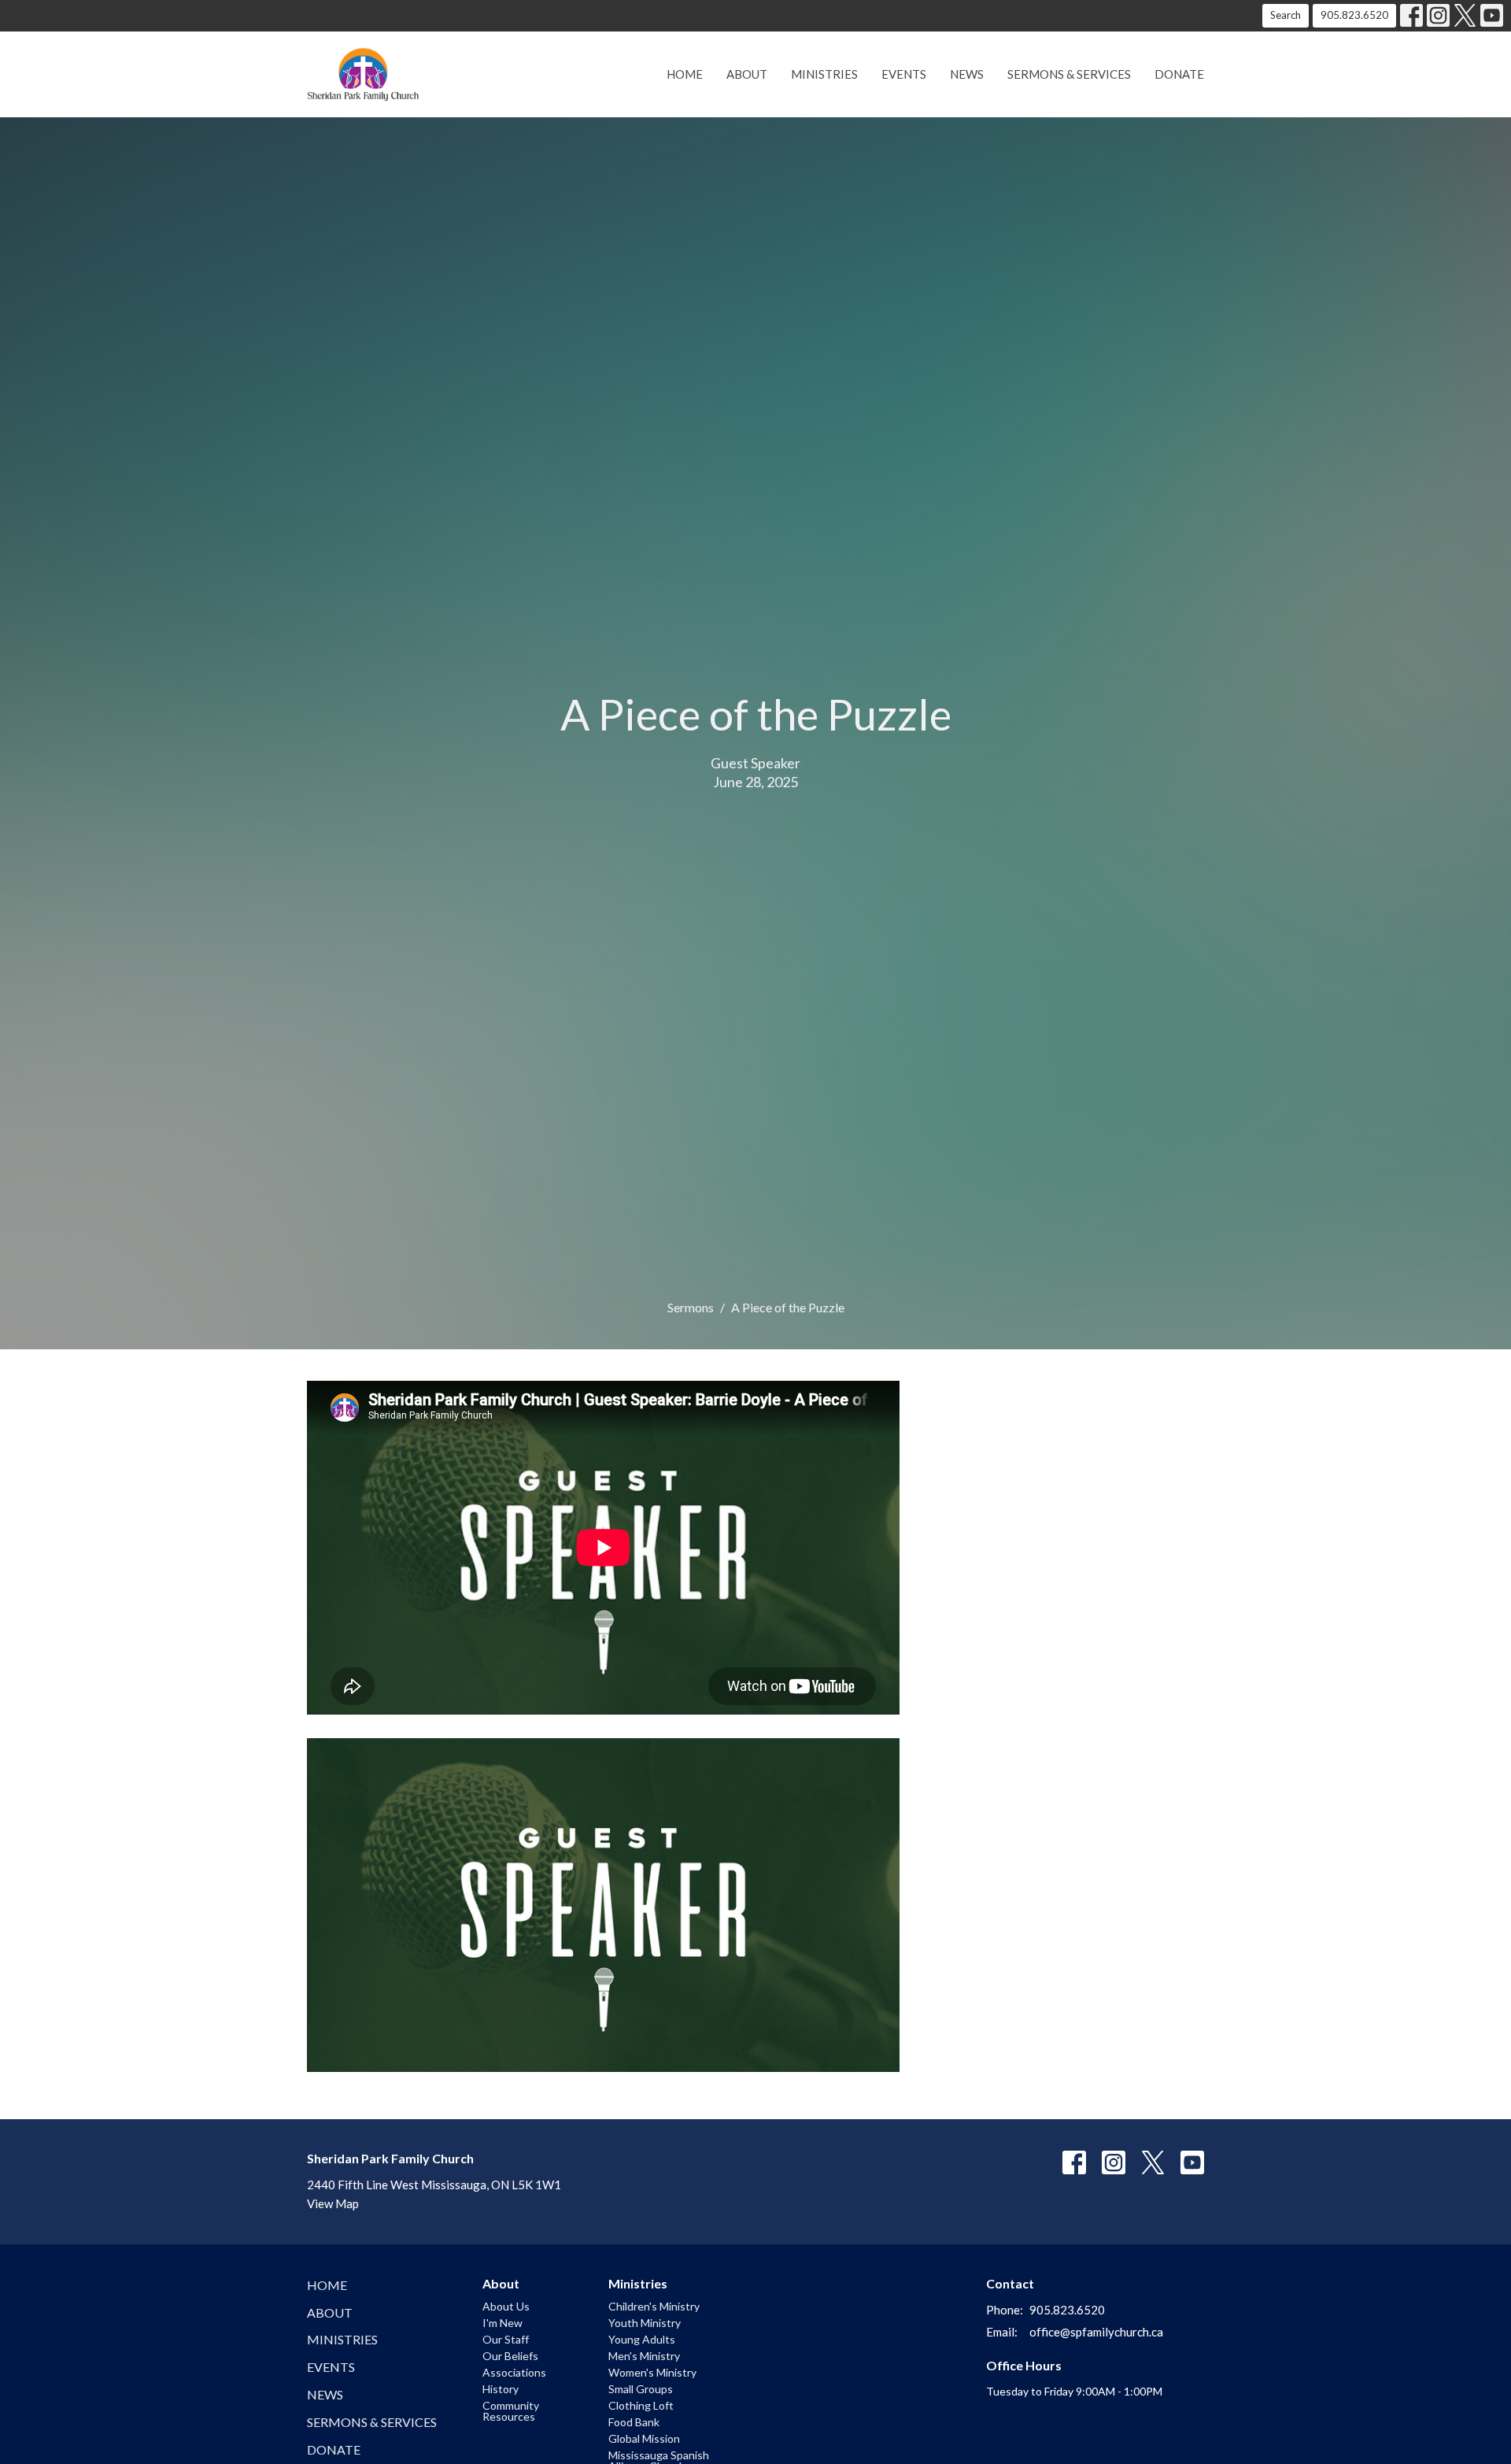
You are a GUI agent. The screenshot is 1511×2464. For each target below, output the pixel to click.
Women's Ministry (652, 2372)
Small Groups (641, 2389)
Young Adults (642, 2339)
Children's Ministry (654, 2306)
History (501, 2389)
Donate (1179, 74)
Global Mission (644, 2438)
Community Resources (511, 2411)
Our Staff (506, 2339)
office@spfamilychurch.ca (1096, 2332)
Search (1286, 15)
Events (904, 74)
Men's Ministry (644, 2356)
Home (685, 74)
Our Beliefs (510, 2356)
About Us (506, 2306)
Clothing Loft (641, 2405)
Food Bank (634, 2422)
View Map (333, 2203)
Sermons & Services (1069, 74)
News (967, 74)
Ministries (824, 74)
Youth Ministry (645, 2323)
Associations (514, 2372)
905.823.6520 (1354, 15)
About (747, 74)
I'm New (502, 2323)
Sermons (691, 1307)
